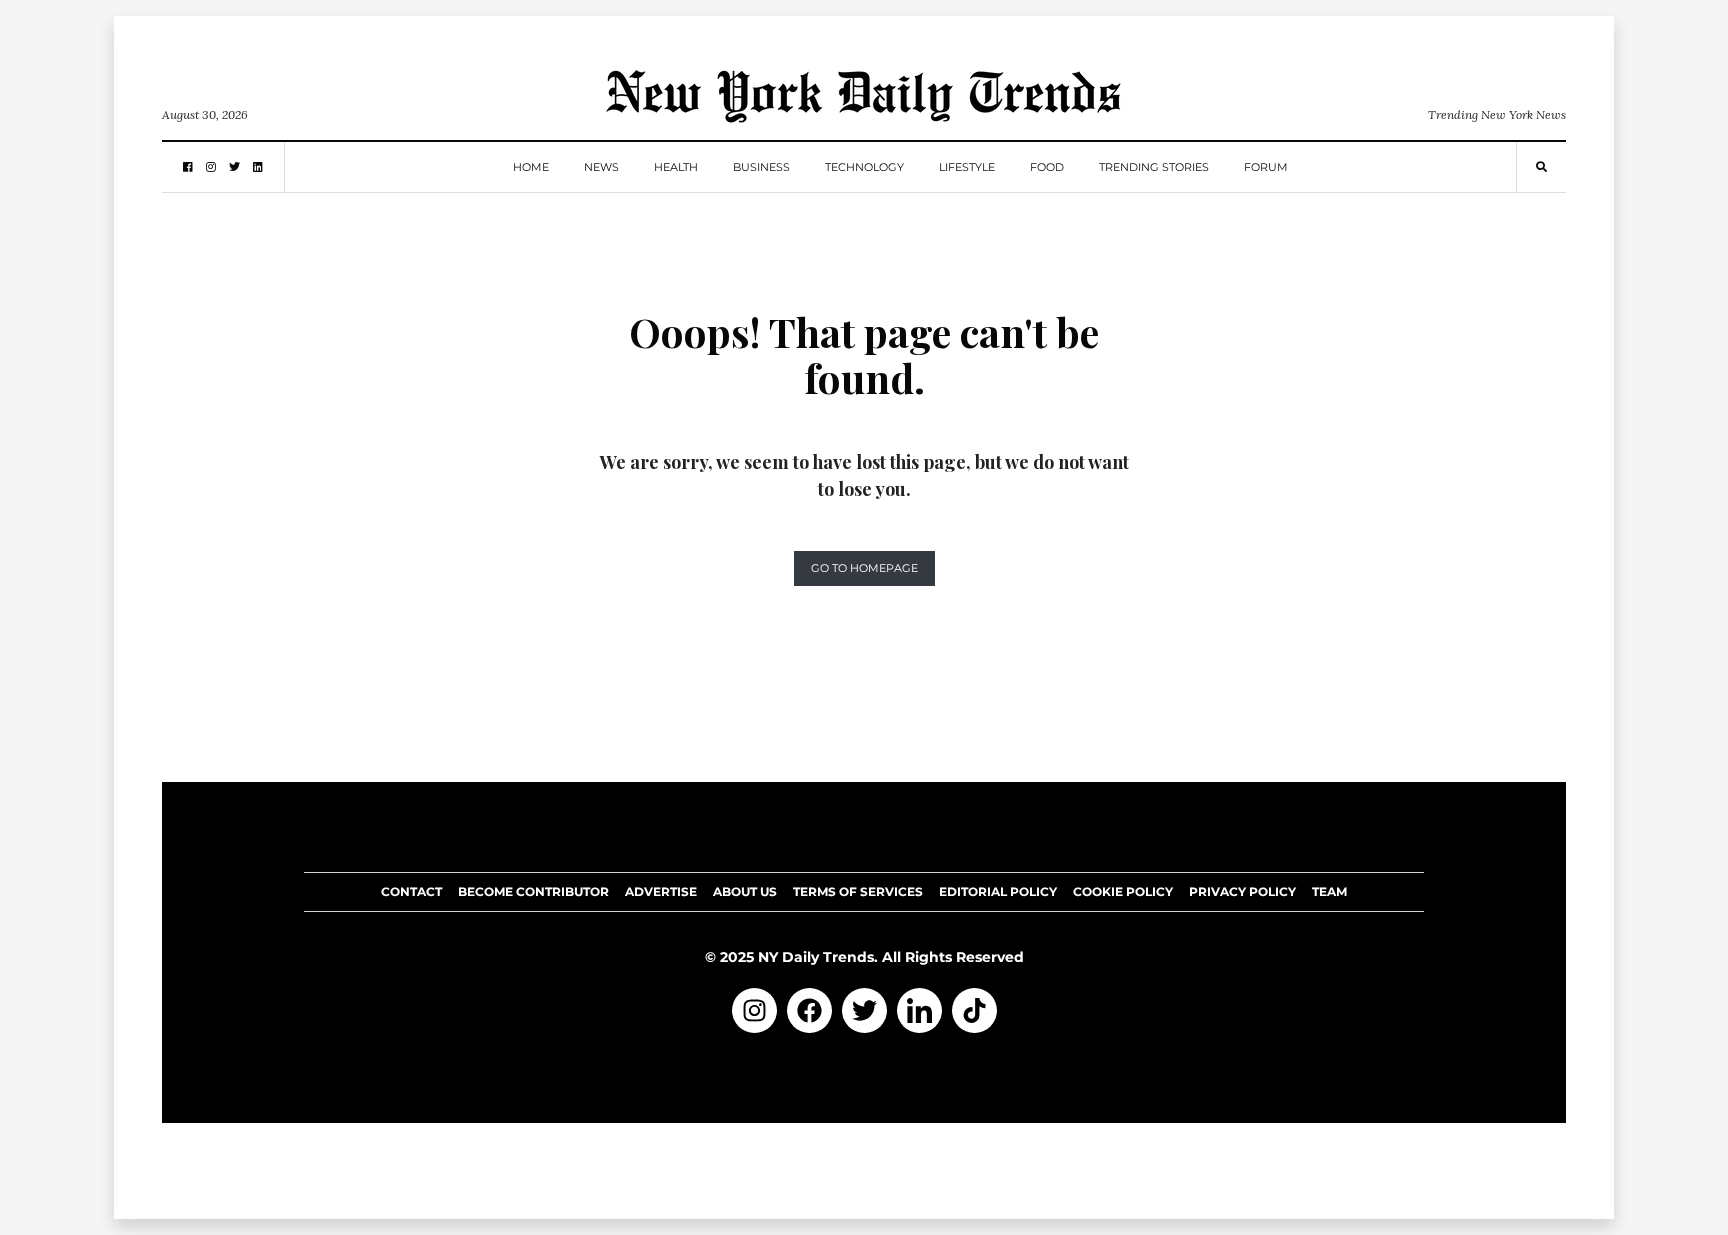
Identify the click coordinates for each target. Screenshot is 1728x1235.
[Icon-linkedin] (919, 1010)
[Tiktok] (974, 1010)
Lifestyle (967, 167)
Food (1047, 167)
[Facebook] (809, 1010)
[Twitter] (864, 1010)
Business (761, 167)
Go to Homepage (864, 568)
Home (531, 167)
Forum (1266, 167)
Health (676, 167)
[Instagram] (754, 1010)
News (601, 167)
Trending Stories (1154, 167)
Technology (864, 167)
